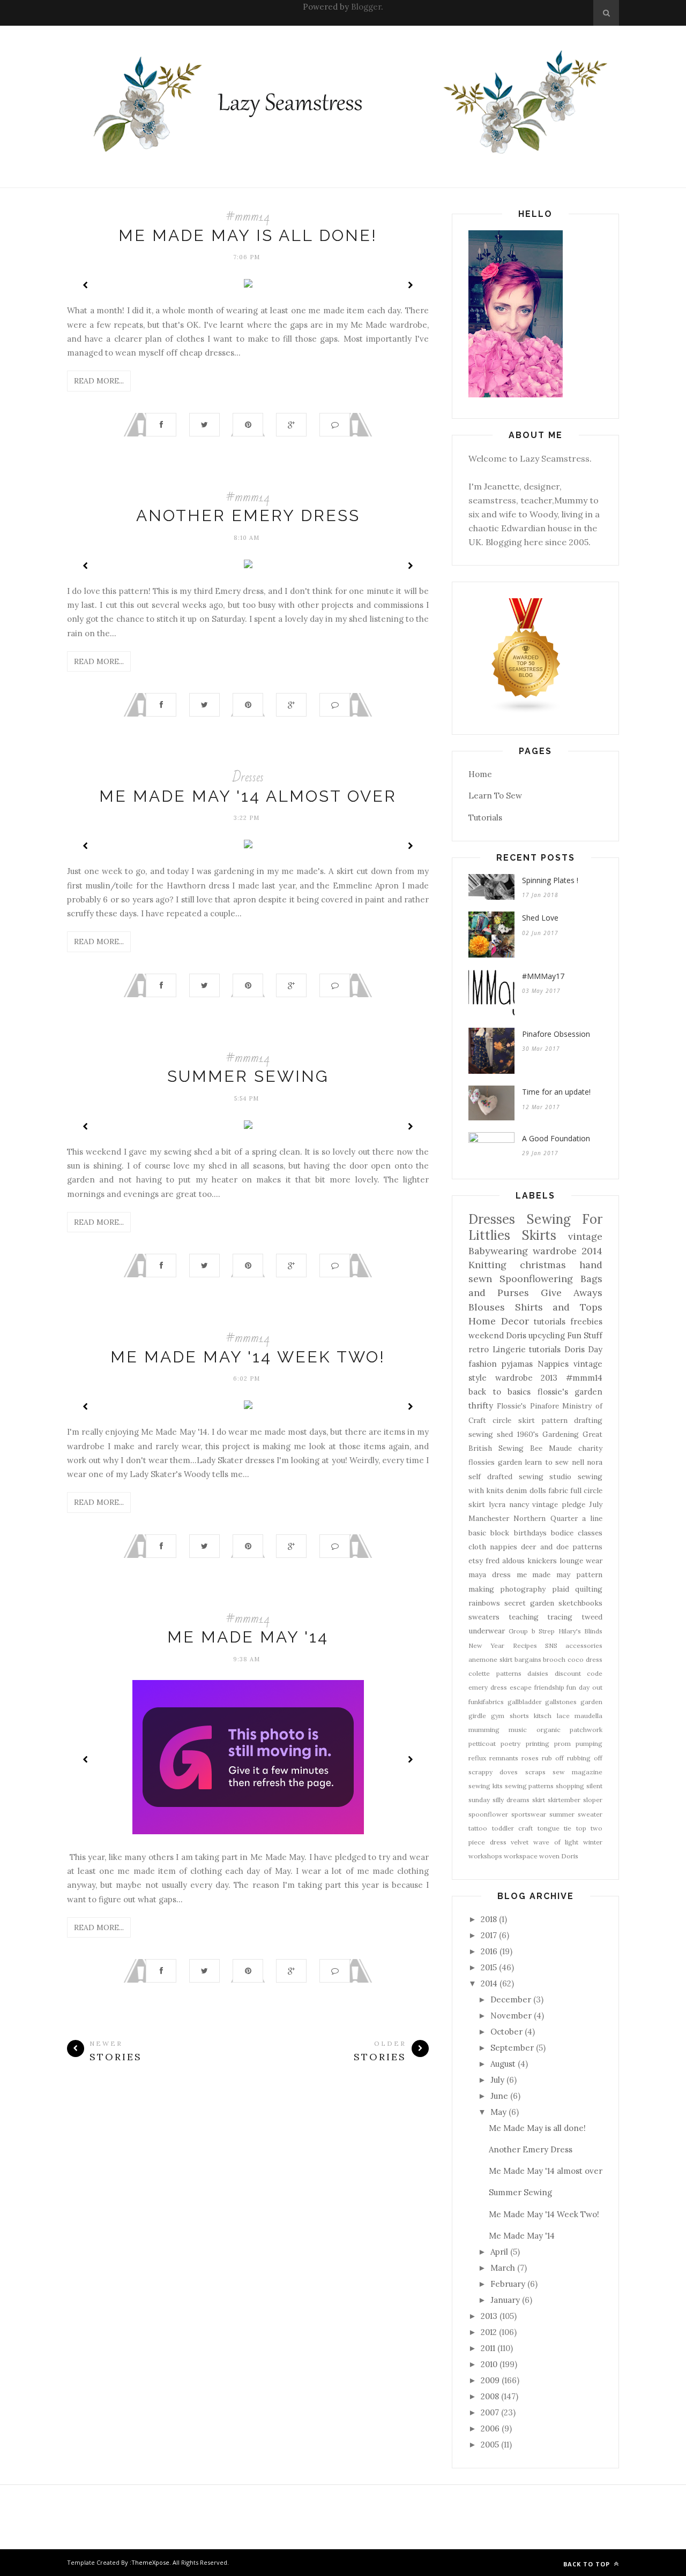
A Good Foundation (556, 1138)
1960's (528, 1434)
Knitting (487, 1265)
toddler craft (513, 1828)
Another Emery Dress (248, 515)
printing (538, 1743)
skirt (539, 1800)
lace (563, 1716)
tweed (592, 1617)
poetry (510, 1743)
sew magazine (577, 1772)
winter (593, 1842)
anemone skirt (490, 1659)
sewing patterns (530, 1786)
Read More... (99, 381)
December (511, 1999)
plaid (561, 1589)
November (511, 2016)
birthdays (530, 1533)
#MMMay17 (543, 976)
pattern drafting (572, 1420)
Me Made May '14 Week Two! (248, 1357)
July (596, 1504)
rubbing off (585, 1758)
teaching (524, 1617)
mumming (484, 1730)
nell (578, 1462)
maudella (588, 1716)
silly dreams (511, 1800)
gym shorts (510, 1716)
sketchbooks (580, 1603)
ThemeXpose (150, 2562)
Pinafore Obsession (556, 1034)
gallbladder (525, 1702)
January (505, 2300)
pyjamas (517, 1364)
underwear (487, 1631)
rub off (553, 1758)
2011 (488, 2348)
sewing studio (545, 1477)
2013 (489, 2316)
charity (590, 1448)
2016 (489, 1951)
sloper (593, 1800)
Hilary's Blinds (580, 1631)
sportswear (529, 1814)
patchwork (586, 1730)
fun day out (584, 1687)
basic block (489, 1533)
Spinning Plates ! (550, 880)
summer (562, 1814)
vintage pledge (559, 1504)
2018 (489, 1919)
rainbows (484, 1603)
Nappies (553, 1364)
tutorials (545, 1349)
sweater (590, 1814)
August (503, 2064)
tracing (560, 1617)
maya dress (490, 1575)
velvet (520, 1842)
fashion (483, 1364)
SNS (551, 1645)
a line (592, 1518)
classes (590, 1533)
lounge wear (581, 1561)
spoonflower (488, 1814)
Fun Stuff (585, 1335)
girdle (477, 1716)
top (581, 1828)
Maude (560, 1448)
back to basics (499, 1392)
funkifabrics (486, 1702)
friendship (549, 1687)
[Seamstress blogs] (526, 711)
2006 (490, 2428)
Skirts (539, 1235)
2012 (489, 2332)
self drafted (490, 1477)
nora (595, 1462)
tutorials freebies (568, 1321)
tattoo (478, 1828)
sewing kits (486, 1786)
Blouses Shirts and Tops (535, 1307)
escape (521, 1687)
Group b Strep (532, 1631)
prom (562, 1743)
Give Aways (572, 1293)
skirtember (564, 1800)
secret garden (529, 1603)
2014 (489, 1983)
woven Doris (559, 1856)
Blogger (366, 7)
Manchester (489, 1518)
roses (530, 1758)
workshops (485, 1856)
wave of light (556, 1842)
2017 (489, 1935)
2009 (490, 2380)
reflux (477, 1758)
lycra (497, 1504)
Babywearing (498, 1251)
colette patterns (495, 1673)
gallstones (561, 1702)
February (508, 2284)
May (498, 2112)
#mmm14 (248, 217)
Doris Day (584, 1349)
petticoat (482, 1743)
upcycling (547, 1335)
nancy (519, 1504)
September (512, 2048)
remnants (504, 1758)
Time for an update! (556, 1092)
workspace (521, 1856)
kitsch (543, 1716)
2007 (490, 2412)
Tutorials (485, 818)
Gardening (561, 1434)
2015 (489, 1967)
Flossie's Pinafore (528, 1406)
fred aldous (505, 1561)
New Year (486, 1645)
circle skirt (513, 1420)
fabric (558, 1490)
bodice (562, 1533)
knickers (542, 1561)
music (518, 1730)
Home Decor (499, 1321)
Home (480, 774)
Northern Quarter (545, 1518)
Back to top (588, 2564)
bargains (528, 1659)
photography (523, 1589)
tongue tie (555, 1828)
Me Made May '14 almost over (248, 796)
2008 (490, 2396)
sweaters (484, 1617)
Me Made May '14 (248, 1637)
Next (410, 285)
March (503, 2268)
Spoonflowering (536, 1279)
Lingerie (509, 1349)
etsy (476, 1561)
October (506, 2032)
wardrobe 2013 (527, 1378)
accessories (584, 1645)
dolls (538, 1490)
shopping (570, 1786)
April (499, 2252)
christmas (543, 1265)
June (499, 2096)
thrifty (481, 1406)
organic (549, 1730)
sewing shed (491, 1434)
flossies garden (495, 1462)
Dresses (248, 777)
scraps (535, 1772)
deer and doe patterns (562, 1547)
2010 (489, 2364)
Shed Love (540, 918)
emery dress (488, 1687)
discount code (579, 1673)
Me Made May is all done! (248, 235)
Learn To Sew (495, 796)
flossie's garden (570, 1392)
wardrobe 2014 (568, 1251)
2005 (490, 2445)
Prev (86, 285)
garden (591, 1702)
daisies (538, 1673)
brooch (554, 1659)
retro (479, 1349)
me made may (544, 1575)
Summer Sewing (248, 1076)
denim (516, 1490)
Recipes (525, 1645)
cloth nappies (493, 1547)
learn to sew (547, 1462)
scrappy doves (493, 1772)
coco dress (585, 1659)
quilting (589, 1589)
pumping (589, 1743)
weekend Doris (497, 1335)
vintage (585, 1236)
